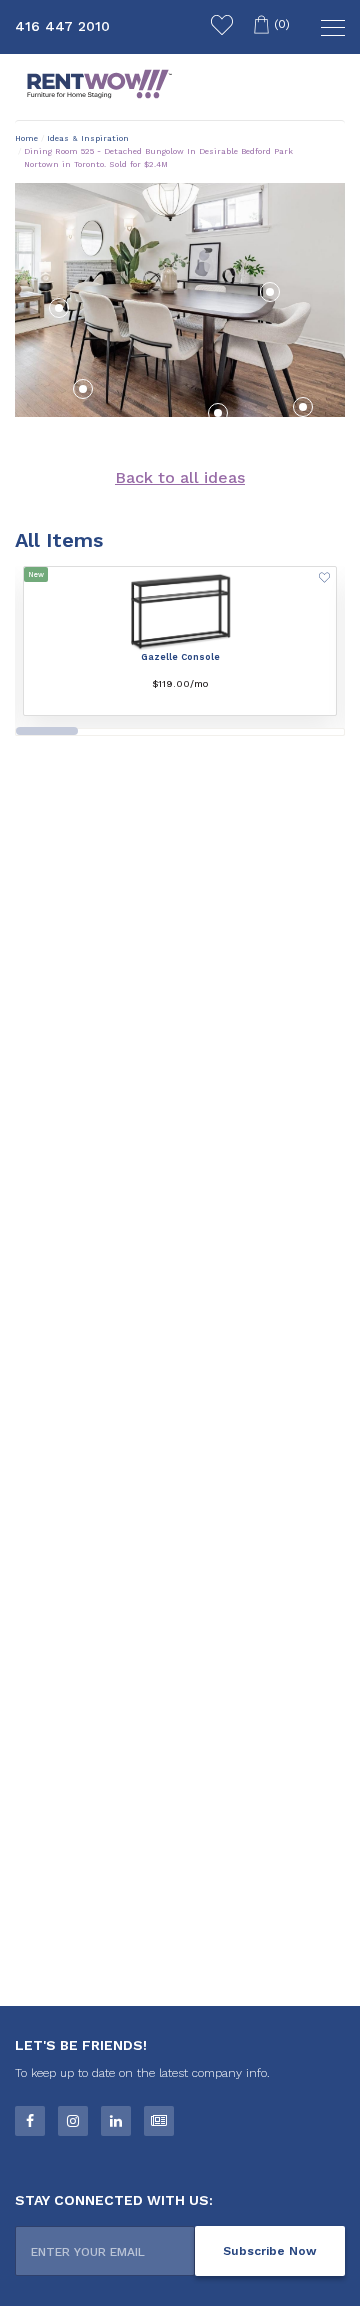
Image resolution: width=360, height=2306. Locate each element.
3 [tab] (178, 737)
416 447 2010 (62, 26)
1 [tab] (47, 731)
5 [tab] (311, 737)
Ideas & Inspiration (88, 138)
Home (26, 138)
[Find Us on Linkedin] (116, 2121)
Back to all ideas (180, 477)
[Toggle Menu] (330, 30)
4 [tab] (244, 737)
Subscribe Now (270, 2251)
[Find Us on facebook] (30, 2121)
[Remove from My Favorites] (324, 579)
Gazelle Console (180, 657)
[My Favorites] (222, 28)
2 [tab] (112, 737)
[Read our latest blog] (159, 2121)
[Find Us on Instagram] (73, 2121)
